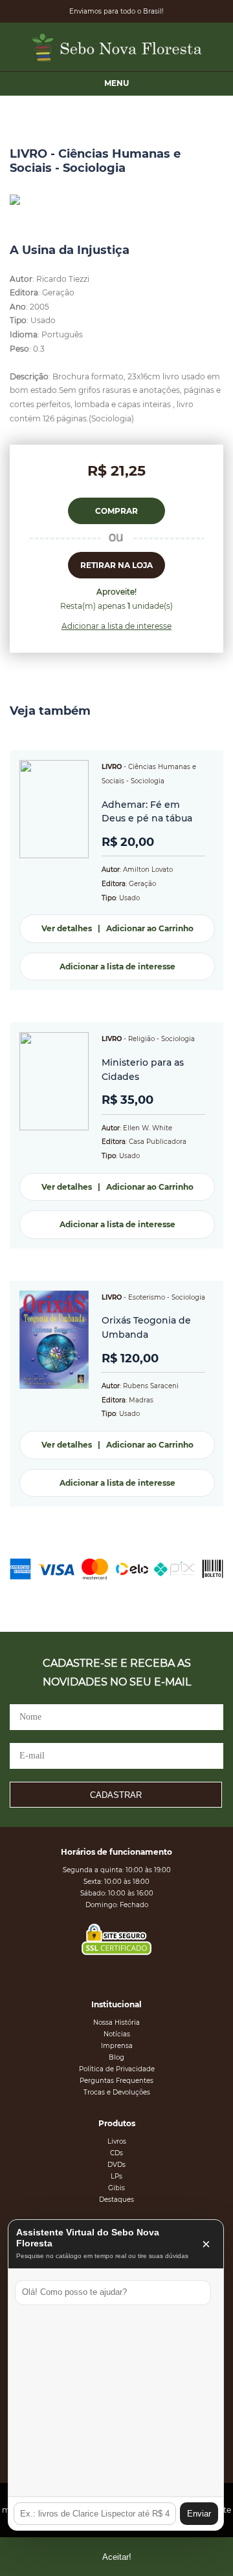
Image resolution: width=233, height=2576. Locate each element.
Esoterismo (147, 1297)
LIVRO (112, 767)
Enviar (199, 2514)
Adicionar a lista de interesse (116, 626)
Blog (116, 2057)
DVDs (116, 2165)
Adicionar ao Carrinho (150, 928)
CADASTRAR (116, 1795)
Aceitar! (117, 2557)
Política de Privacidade (117, 2069)
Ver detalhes (67, 928)
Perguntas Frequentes (116, 2081)
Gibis (116, 2188)
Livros (117, 2141)
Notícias (117, 2034)
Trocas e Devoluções (117, 2092)
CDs (116, 2153)
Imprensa (117, 2046)
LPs (116, 2176)
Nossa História (116, 2022)
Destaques (116, 2200)
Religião (141, 1039)
